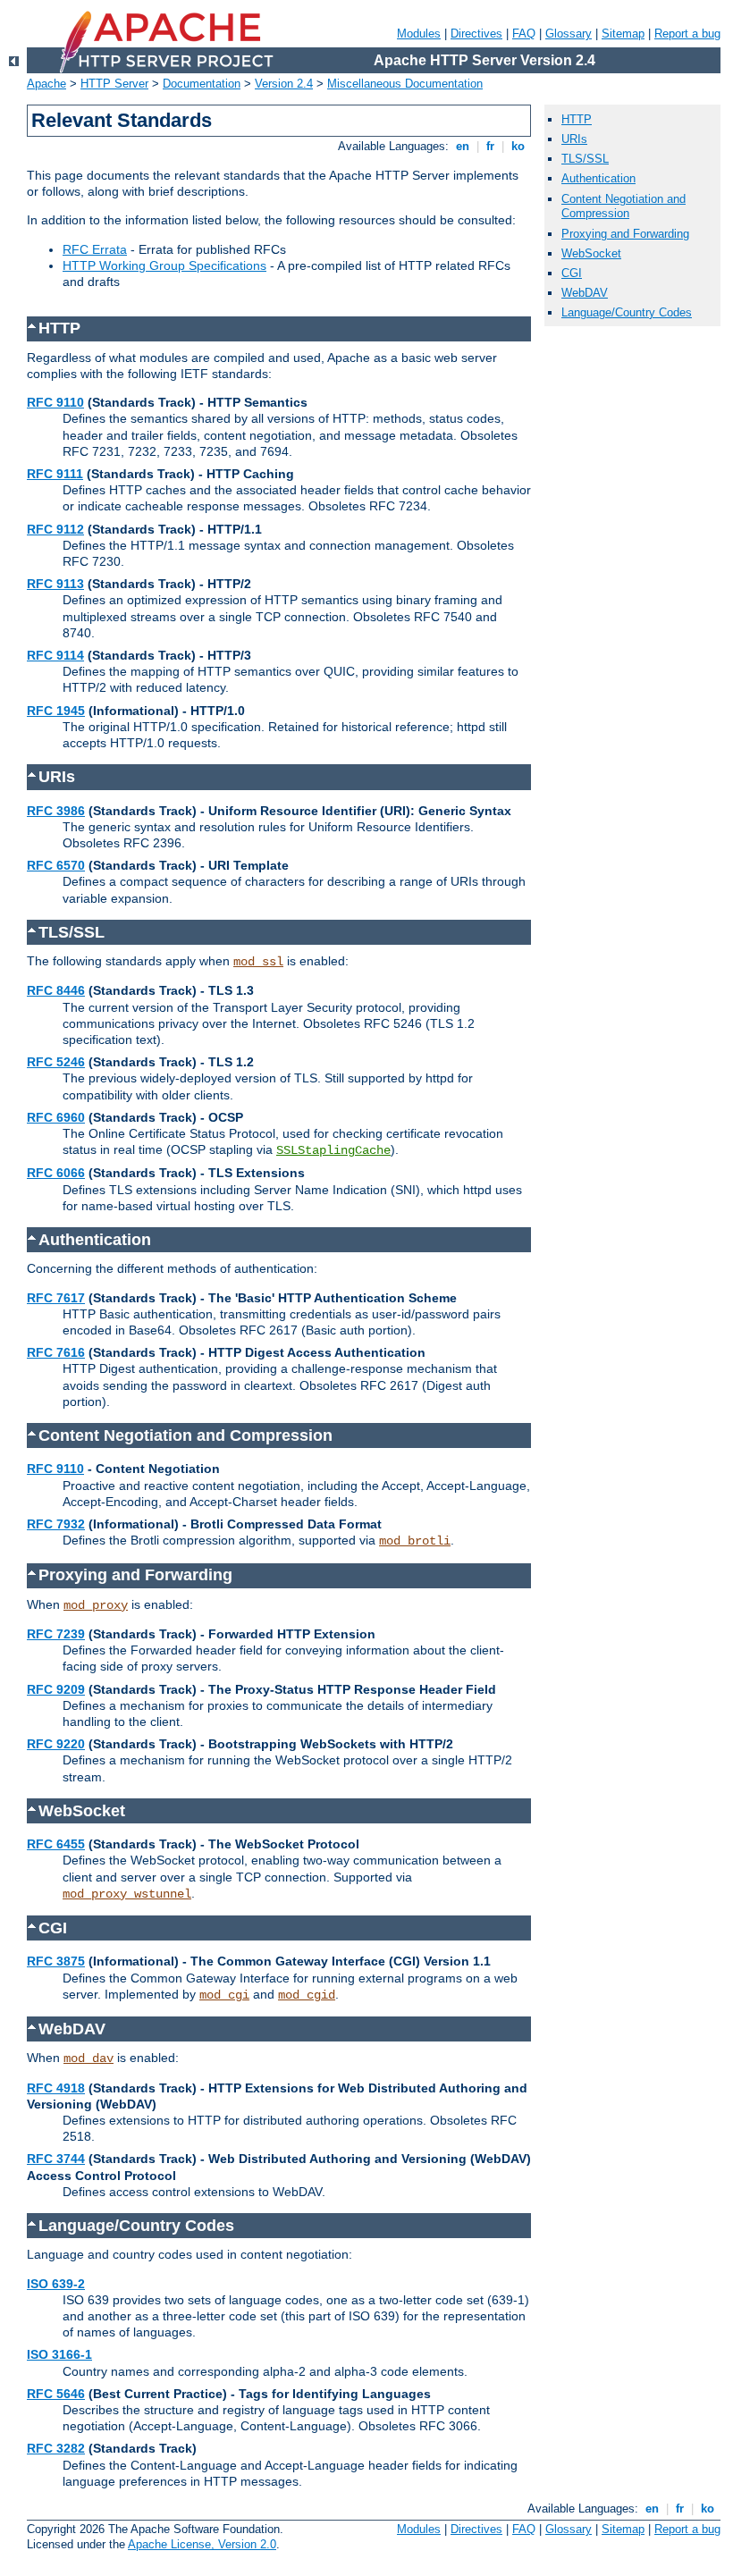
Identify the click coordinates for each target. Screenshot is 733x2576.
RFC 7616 (56, 1352)
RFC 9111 (55, 474)
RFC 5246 (56, 1062)
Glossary (569, 34)
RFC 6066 (56, 1173)
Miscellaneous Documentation (405, 84)
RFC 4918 (56, 2088)
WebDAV (585, 293)
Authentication (598, 178)
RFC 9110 (55, 402)
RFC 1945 (56, 711)
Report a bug (687, 34)
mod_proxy (96, 1605)
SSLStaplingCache (333, 1150)
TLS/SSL (585, 159)
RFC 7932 (56, 1524)
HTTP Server (114, 84)
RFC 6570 (56, 865)
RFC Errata (95, 249)
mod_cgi (224, 1995)
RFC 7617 (56, 1298)
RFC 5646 (56, 2394)
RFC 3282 (56, 2448)
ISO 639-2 (56, 2284)
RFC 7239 (56, 1634)
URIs (574, 139)
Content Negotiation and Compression (623, 206)
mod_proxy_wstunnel (127, 1894)
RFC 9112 (55, 529)
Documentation (202, 84)
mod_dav (88, 2058)
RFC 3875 (56, 1961)
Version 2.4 (284, 84)
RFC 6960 (56, 1117)
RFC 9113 (55, 584)
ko (518, 146)
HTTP (577, 119)
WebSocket (591, 253)
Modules (419, 34)
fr (490, 146)
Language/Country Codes (627, 312)
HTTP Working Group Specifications (164, 265)
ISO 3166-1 (59, 2354)
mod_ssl (258, 962)
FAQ (524, 34)
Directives (476, 34)
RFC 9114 (55, 655)
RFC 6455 (56, 1844)
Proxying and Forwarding (625, 234)
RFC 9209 (56, 1689)
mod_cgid (307, 1995)
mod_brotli (415, 1541)
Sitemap (623, 34)
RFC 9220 (56, 1744)
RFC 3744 (56, 2159)
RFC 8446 (56, 990)
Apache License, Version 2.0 (202, 2544)
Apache (46, 84)
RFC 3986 (56, 811)
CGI (572, 273)
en (463, 146)
